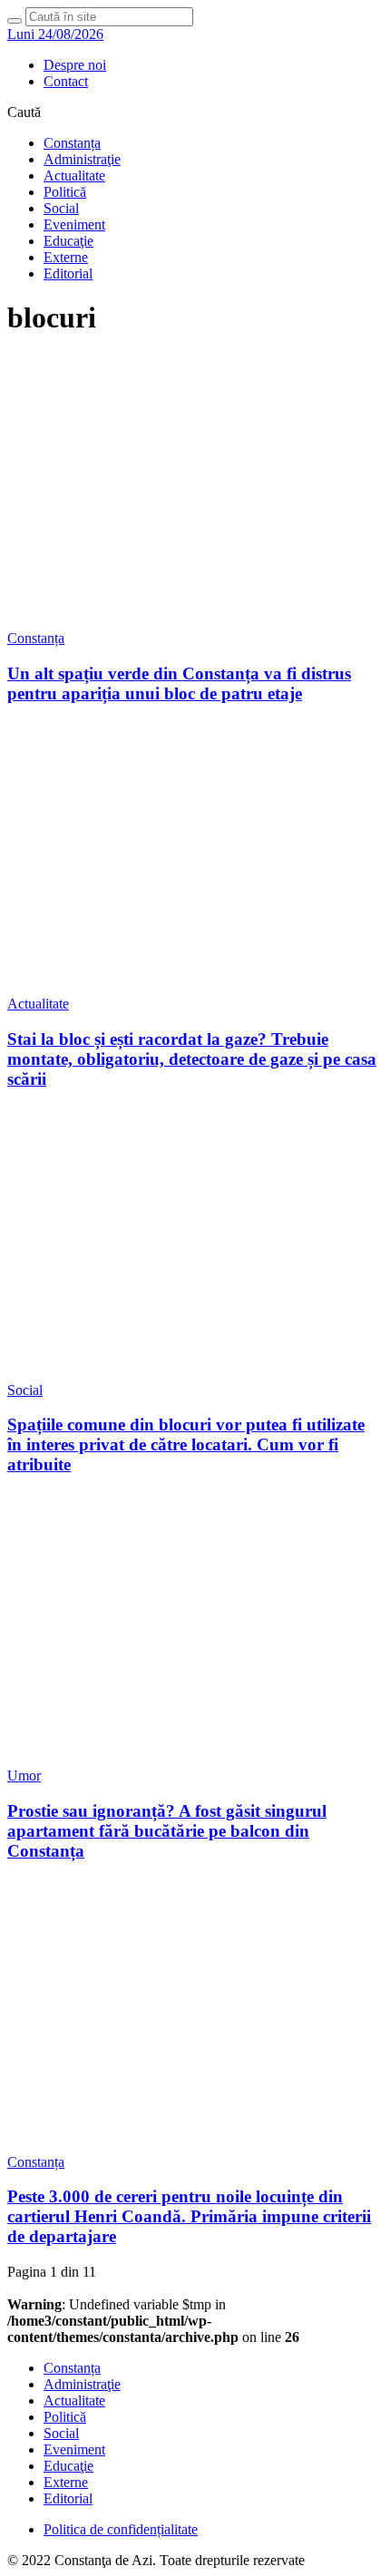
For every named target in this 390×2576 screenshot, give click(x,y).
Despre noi (75, 65)
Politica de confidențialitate (121, 2529)
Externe (66, 257)
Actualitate (74, 176)
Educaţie (68, 241)
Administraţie (82, 159)
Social (61, 208)
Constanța (72, 143)
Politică (65, 192)
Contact (66, 81)
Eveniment (74, 224)
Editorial (68, 273)
